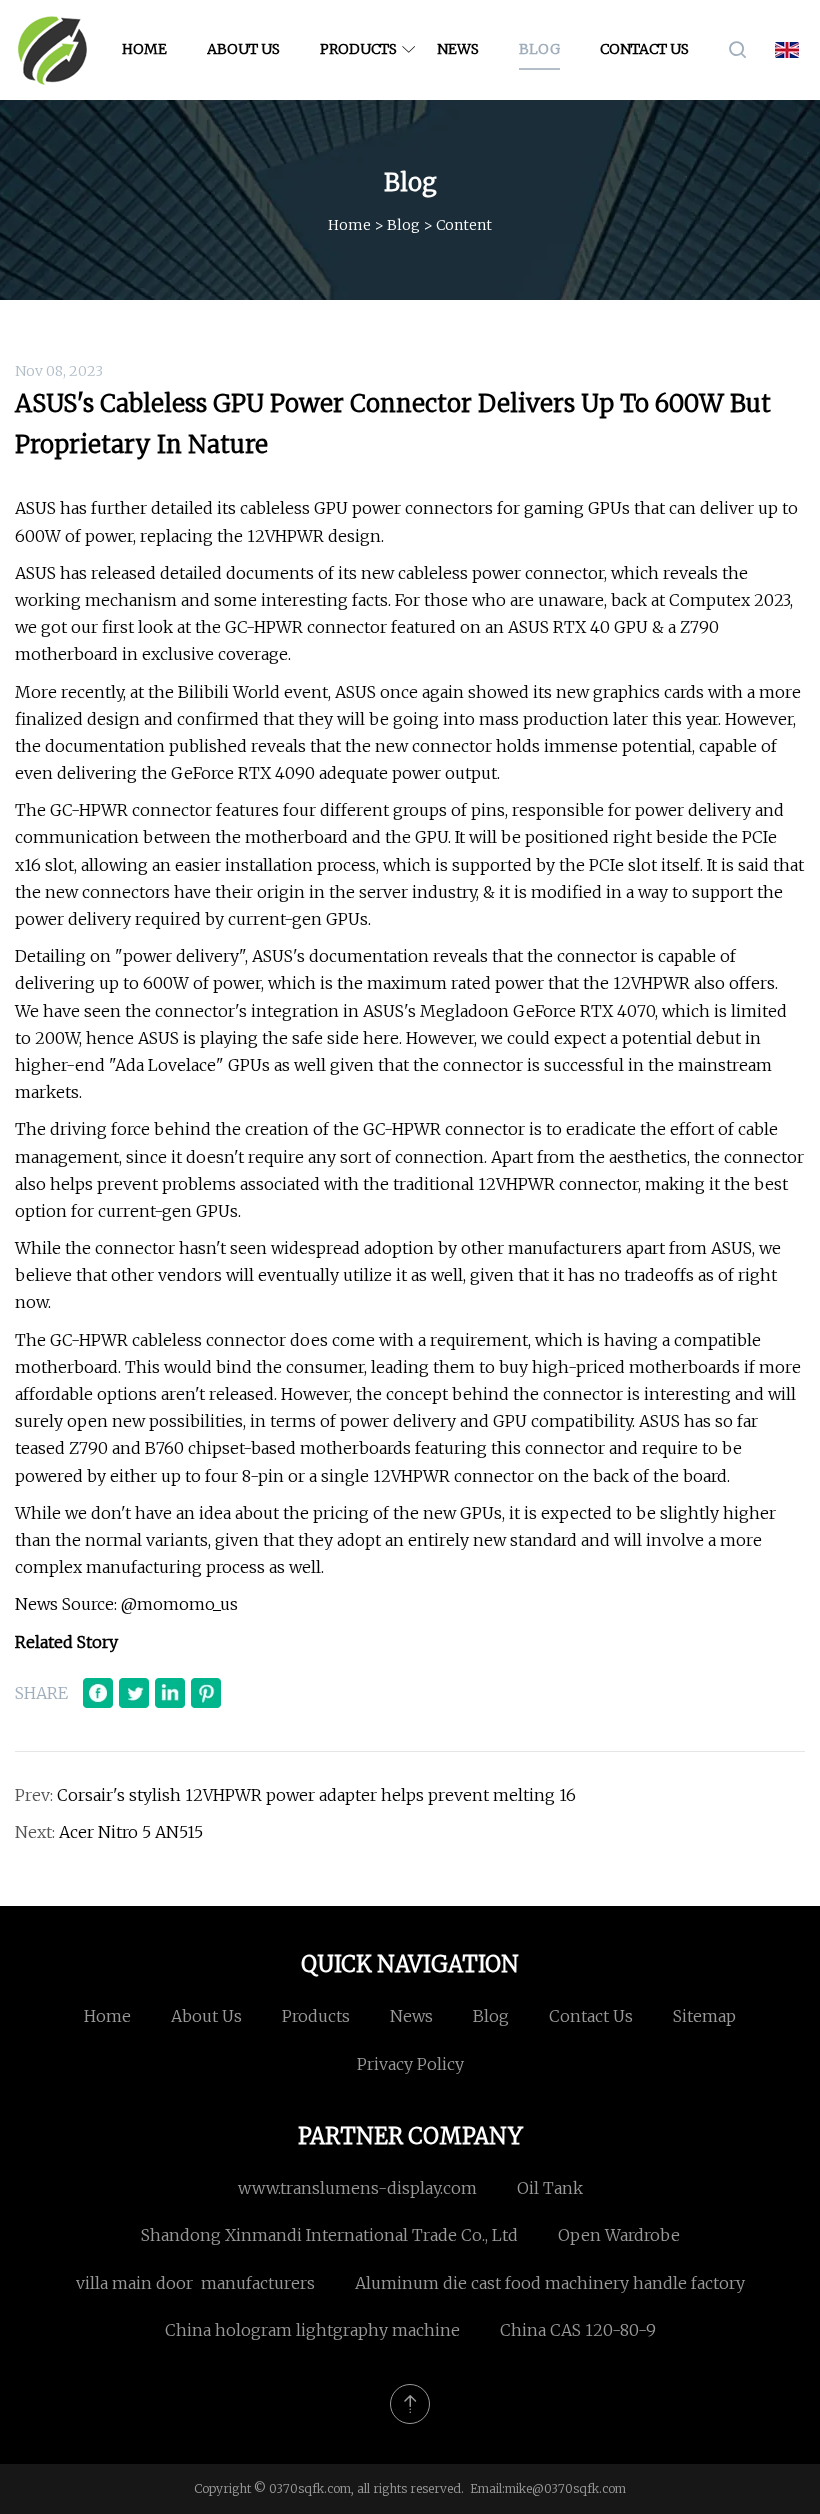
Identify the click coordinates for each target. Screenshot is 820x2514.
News (458, 49)
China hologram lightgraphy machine (312, 2330)
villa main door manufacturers (195, 2283)
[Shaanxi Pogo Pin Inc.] (52, 50)
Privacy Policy (410, 2064)
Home (144, 49)
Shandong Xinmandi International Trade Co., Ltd (329, 2235)
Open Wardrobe (619, 2235)
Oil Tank (550, 2188)
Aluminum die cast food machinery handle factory (550, 2283)
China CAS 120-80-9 (578, 2330)
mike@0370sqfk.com (565, 2488)
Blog (539, 49)
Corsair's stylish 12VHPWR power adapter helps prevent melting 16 (316, 1795)
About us (243, 49)
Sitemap (704, 2016)
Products (358, 49)
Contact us (644, 49)
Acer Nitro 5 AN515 (131, 1832)
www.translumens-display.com (357, 2188)
